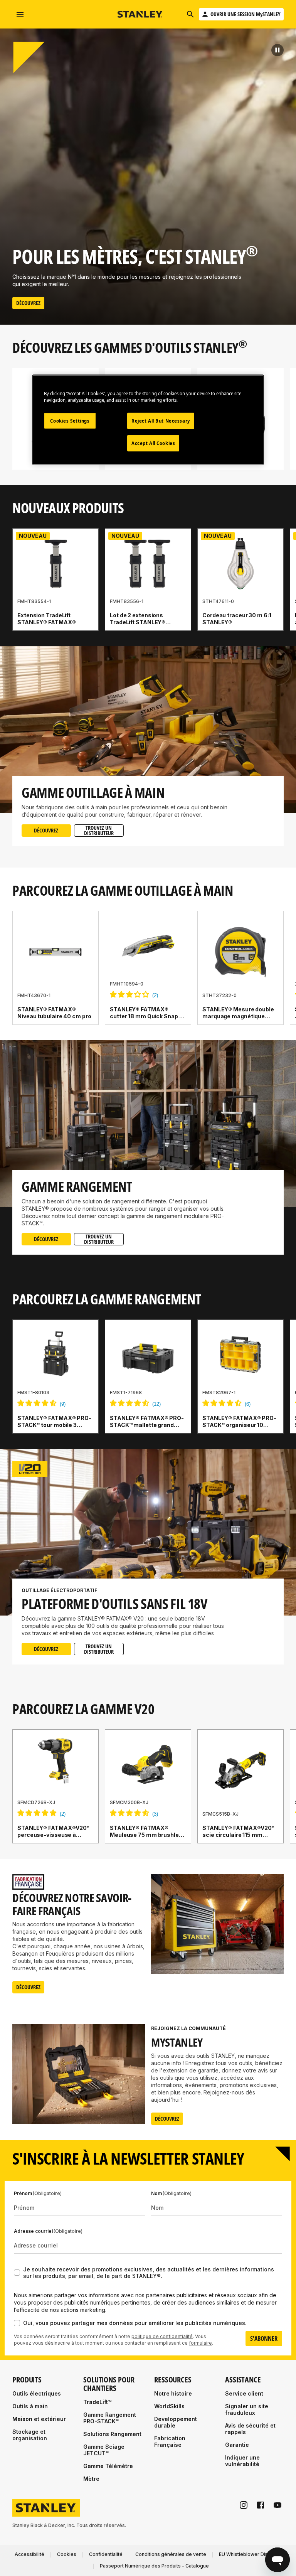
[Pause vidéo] (277, 50)
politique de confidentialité (162, 2336)
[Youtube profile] (277, 2505)
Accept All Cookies (153, 443)
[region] (148, 587)
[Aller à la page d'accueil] (140, 14)
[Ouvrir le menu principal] (20, 14)
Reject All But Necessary (161, 421)
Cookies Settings (70, 421)
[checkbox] (17, 2273)
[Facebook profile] (261, 2505)
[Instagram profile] (244, 2505)
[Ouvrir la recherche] (190, 14)
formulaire (200, 2343)
